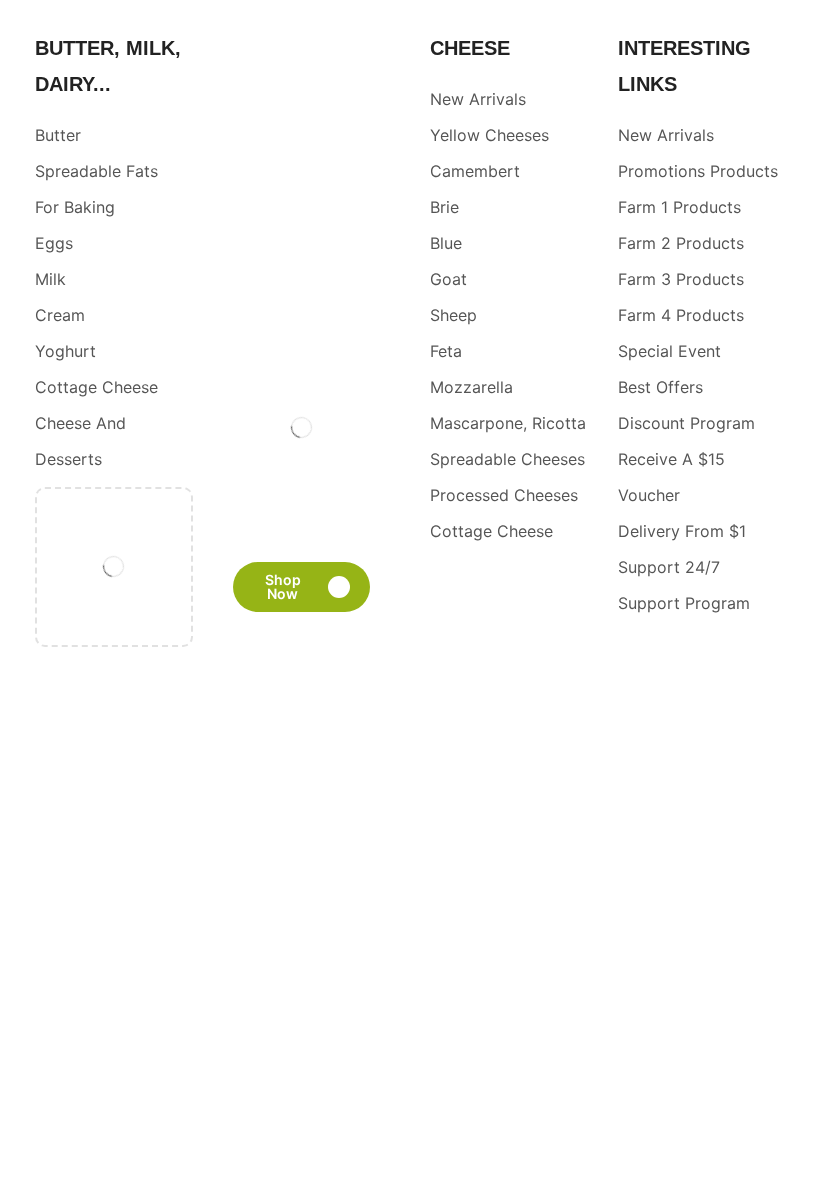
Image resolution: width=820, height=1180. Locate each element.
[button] (302, 587)
